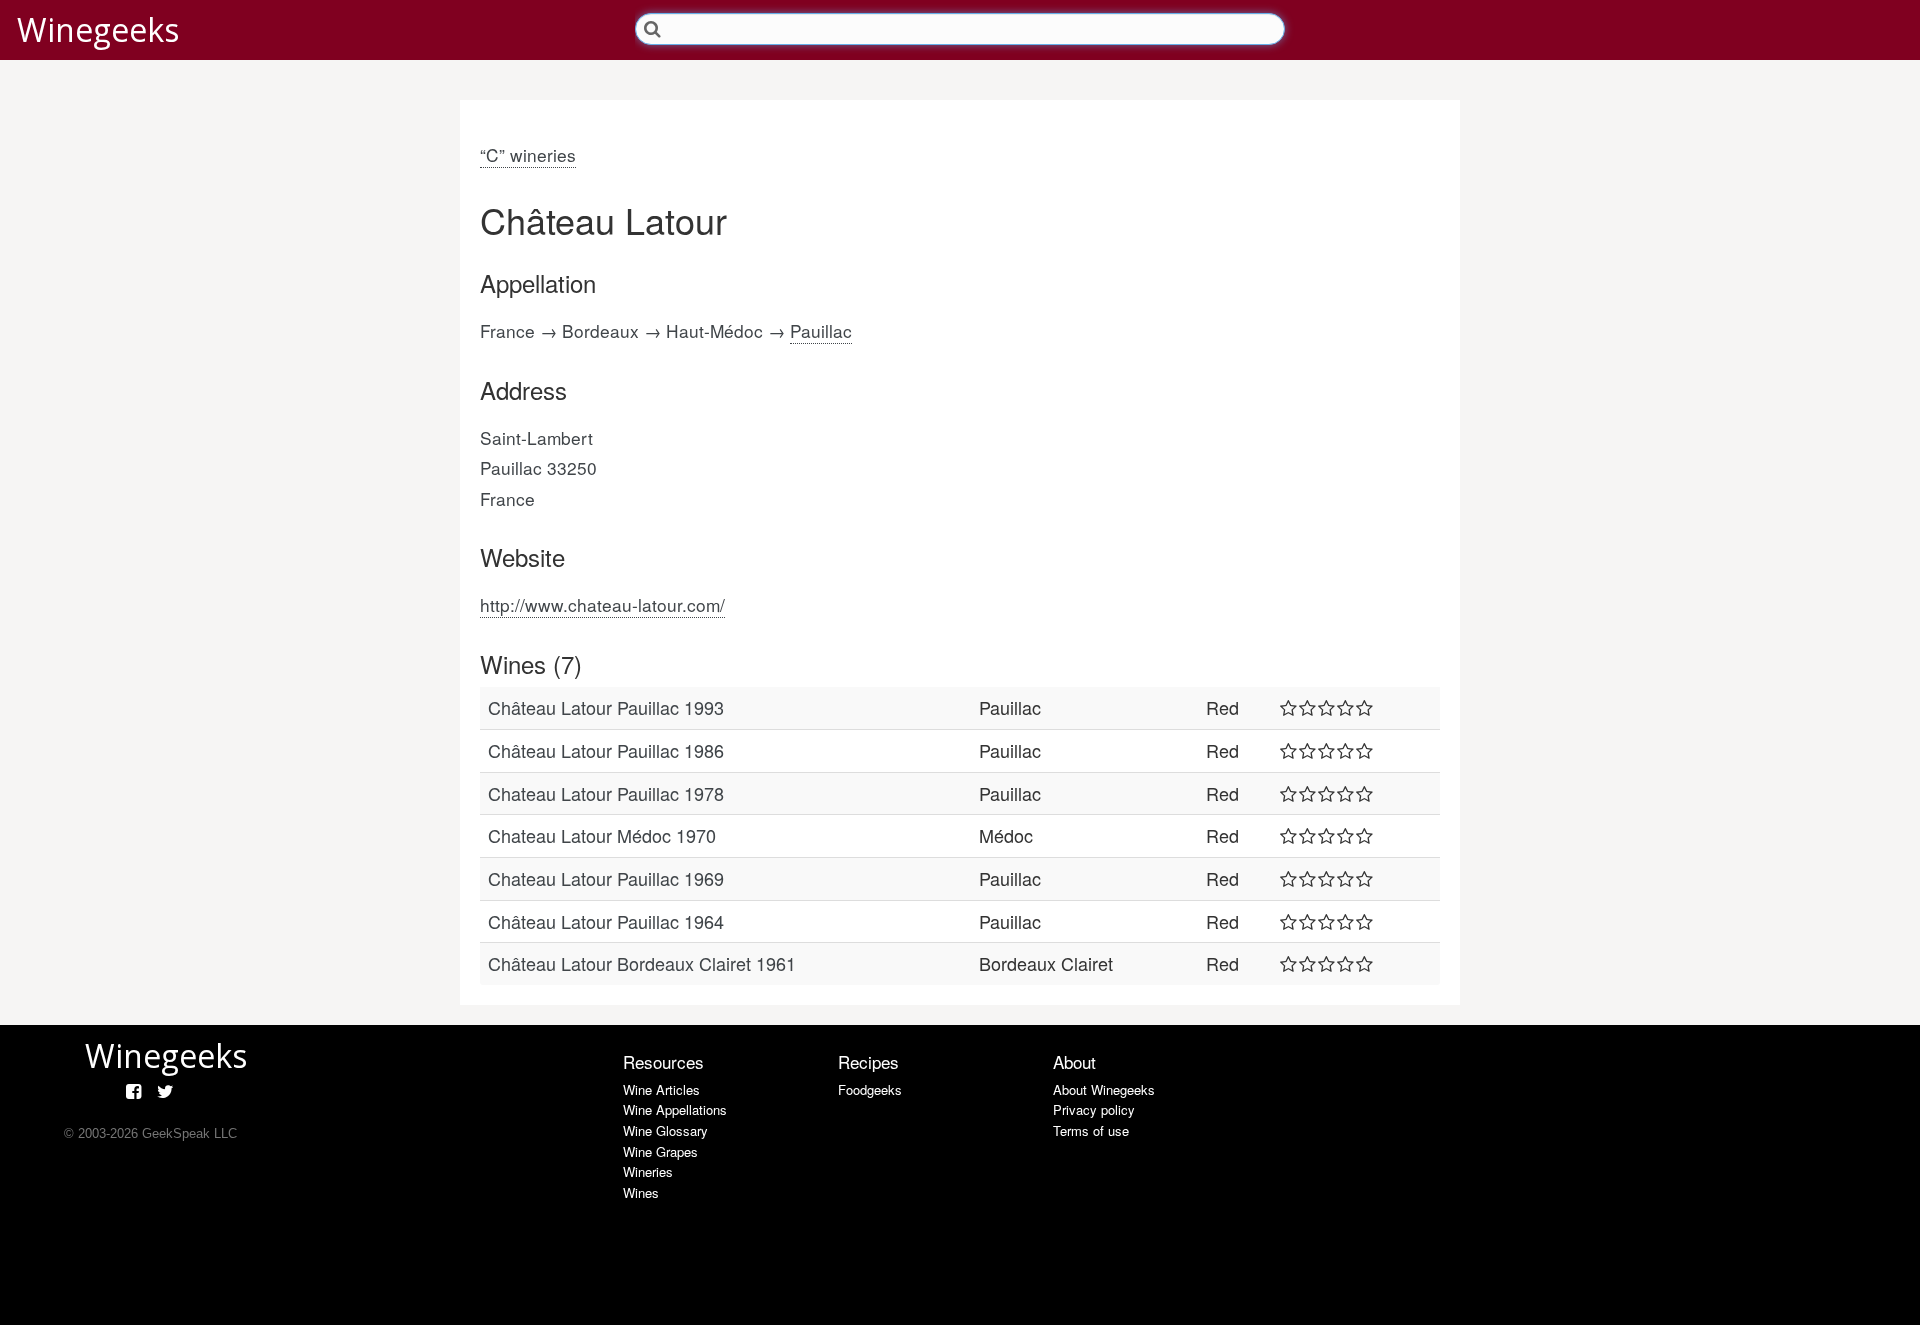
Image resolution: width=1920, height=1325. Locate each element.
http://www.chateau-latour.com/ (602, 604)
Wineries (648, 1171)
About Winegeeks (1104, 1089)
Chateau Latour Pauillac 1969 (606, 878)
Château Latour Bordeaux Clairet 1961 (642, 963)
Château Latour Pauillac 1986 (606, 750)
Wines (641, 1192)
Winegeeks (98, 29)
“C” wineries (528, 154)
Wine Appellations (675, 1109)
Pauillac (821, 330)
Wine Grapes (660, 1151)
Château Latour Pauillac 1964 (606, 921)
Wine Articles (661, 1089)
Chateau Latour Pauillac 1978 (606, 793)
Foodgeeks (870, 1089)
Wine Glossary (665, 1130)
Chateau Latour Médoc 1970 (602, 835)
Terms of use (1091, 1130)
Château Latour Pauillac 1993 (606, 707)
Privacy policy (1094, 1109)
